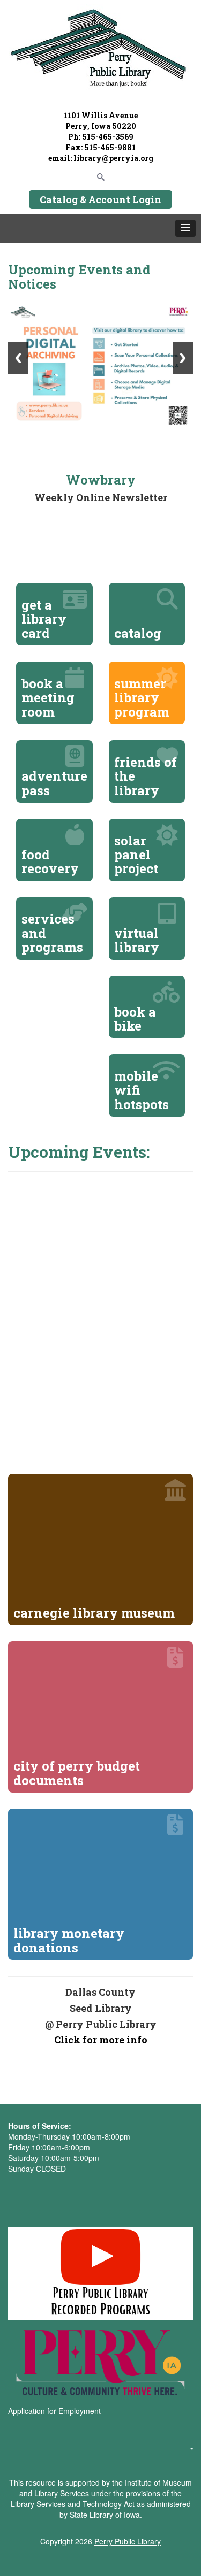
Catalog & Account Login (100, 199)
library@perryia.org (113, 158)
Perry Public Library (128, 2541)
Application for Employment (54, 2411)
